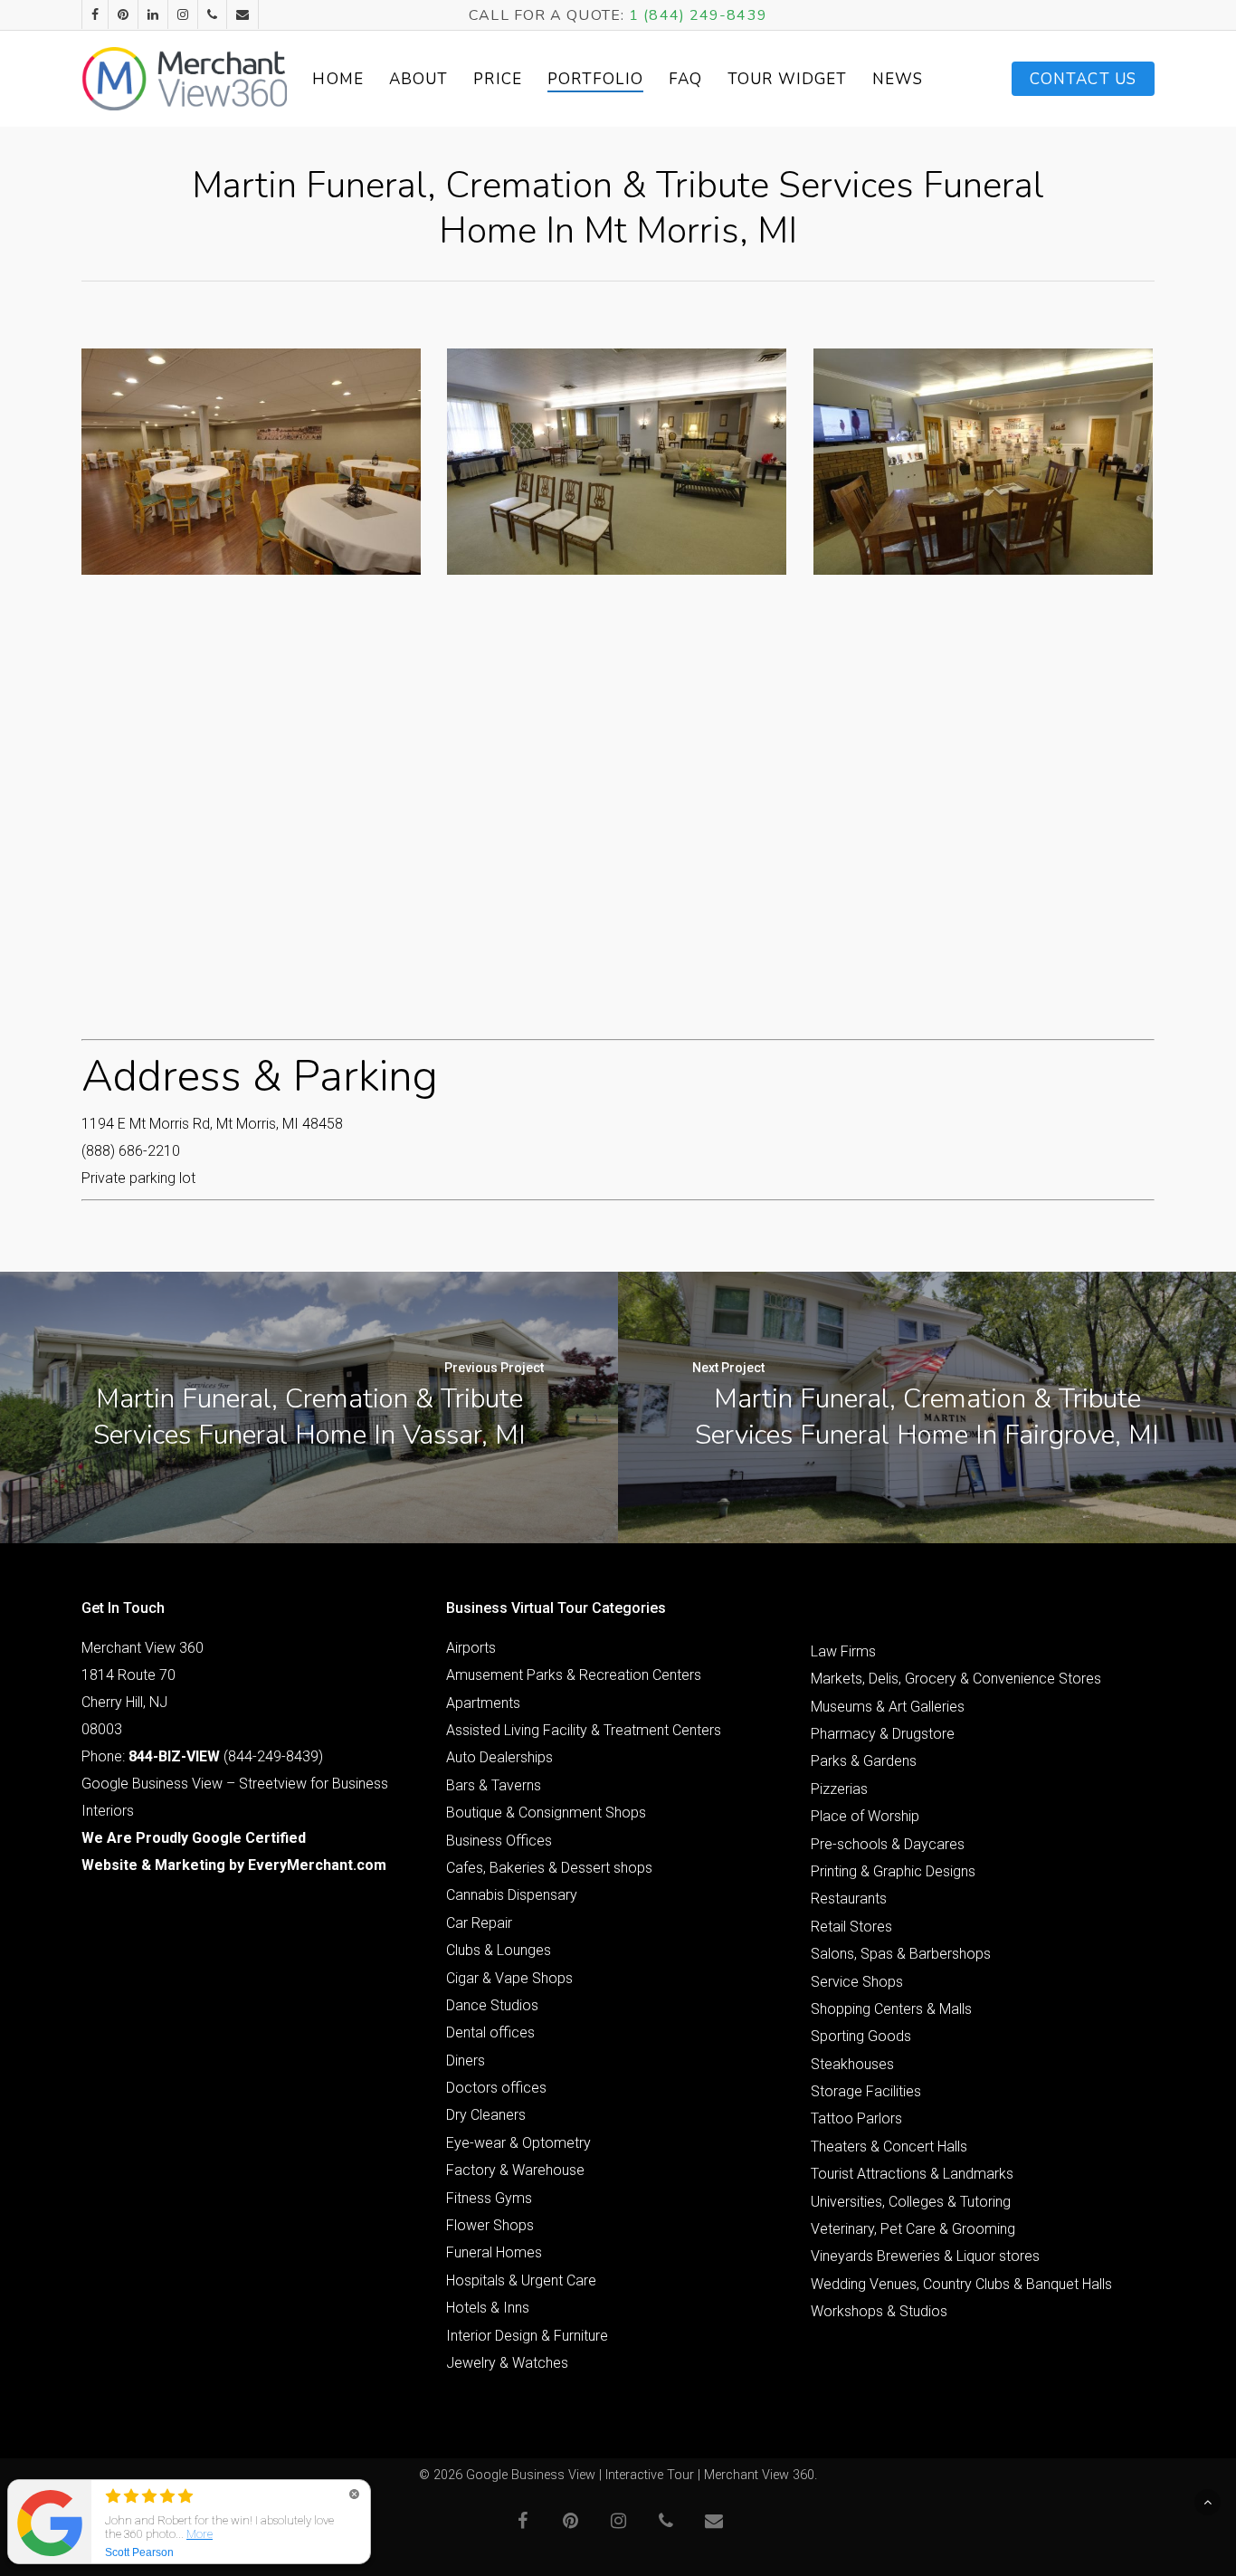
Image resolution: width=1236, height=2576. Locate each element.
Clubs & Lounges (499, 1950)
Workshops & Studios (879, 2311)
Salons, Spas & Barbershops (901, 1954)
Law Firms (843, 1651)
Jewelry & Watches (507, 2363)
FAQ (685, 79)
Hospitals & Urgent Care (521, 2280)
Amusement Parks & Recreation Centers (574, 1675)
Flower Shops (490, 2225)
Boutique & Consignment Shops (546, 1813)
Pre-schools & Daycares (888, 1844)
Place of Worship (865, 1816)
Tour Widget (787, 79)
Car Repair (479, 1923)
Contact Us (1083, 79)
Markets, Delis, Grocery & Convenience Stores (956, 1679)
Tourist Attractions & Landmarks (912, 2174)
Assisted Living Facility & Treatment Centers (584, 1730)
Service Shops (857, 1982)
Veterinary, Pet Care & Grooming (913, 2229)
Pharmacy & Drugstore (883, 1734)
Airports (471, 1648)
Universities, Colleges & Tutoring (911, 2202)
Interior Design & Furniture (527, 2336)
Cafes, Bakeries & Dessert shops (549, 1868)
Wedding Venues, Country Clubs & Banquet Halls (961, 2284)
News (898, 79)
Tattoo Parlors (856, 2118)
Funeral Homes (494, 2252)
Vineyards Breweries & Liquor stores (925, 2256)
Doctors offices (496, 2088)
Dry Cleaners (486, 2115)
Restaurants (849, 1899)
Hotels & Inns (488, 2308)
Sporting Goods (861, 2036)
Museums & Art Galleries (888, 1707)
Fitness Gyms (489, 2198)
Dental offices (490, 2032)
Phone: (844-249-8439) (202, 1756)
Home (338, 79)
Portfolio (595, 79)
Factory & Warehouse (515, 2170)
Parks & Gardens (864, 1761)
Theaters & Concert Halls (889, 2147)
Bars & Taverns (494, 1785)
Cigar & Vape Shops (509, 1978)
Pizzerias (839, 1789)
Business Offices (499, 1841)
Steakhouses (852, 2064)
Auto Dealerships (499, 1757)
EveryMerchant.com (317, 1865)
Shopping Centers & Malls (891, 2009)
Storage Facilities (866, 2091)
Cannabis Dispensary (512, 1895)
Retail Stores (851, 1927)
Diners (466, 2061)
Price (498, 79)
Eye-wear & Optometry (518, 2143)
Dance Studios (492, 2005)
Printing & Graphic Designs (893, 1871)
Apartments (483, 1703)
